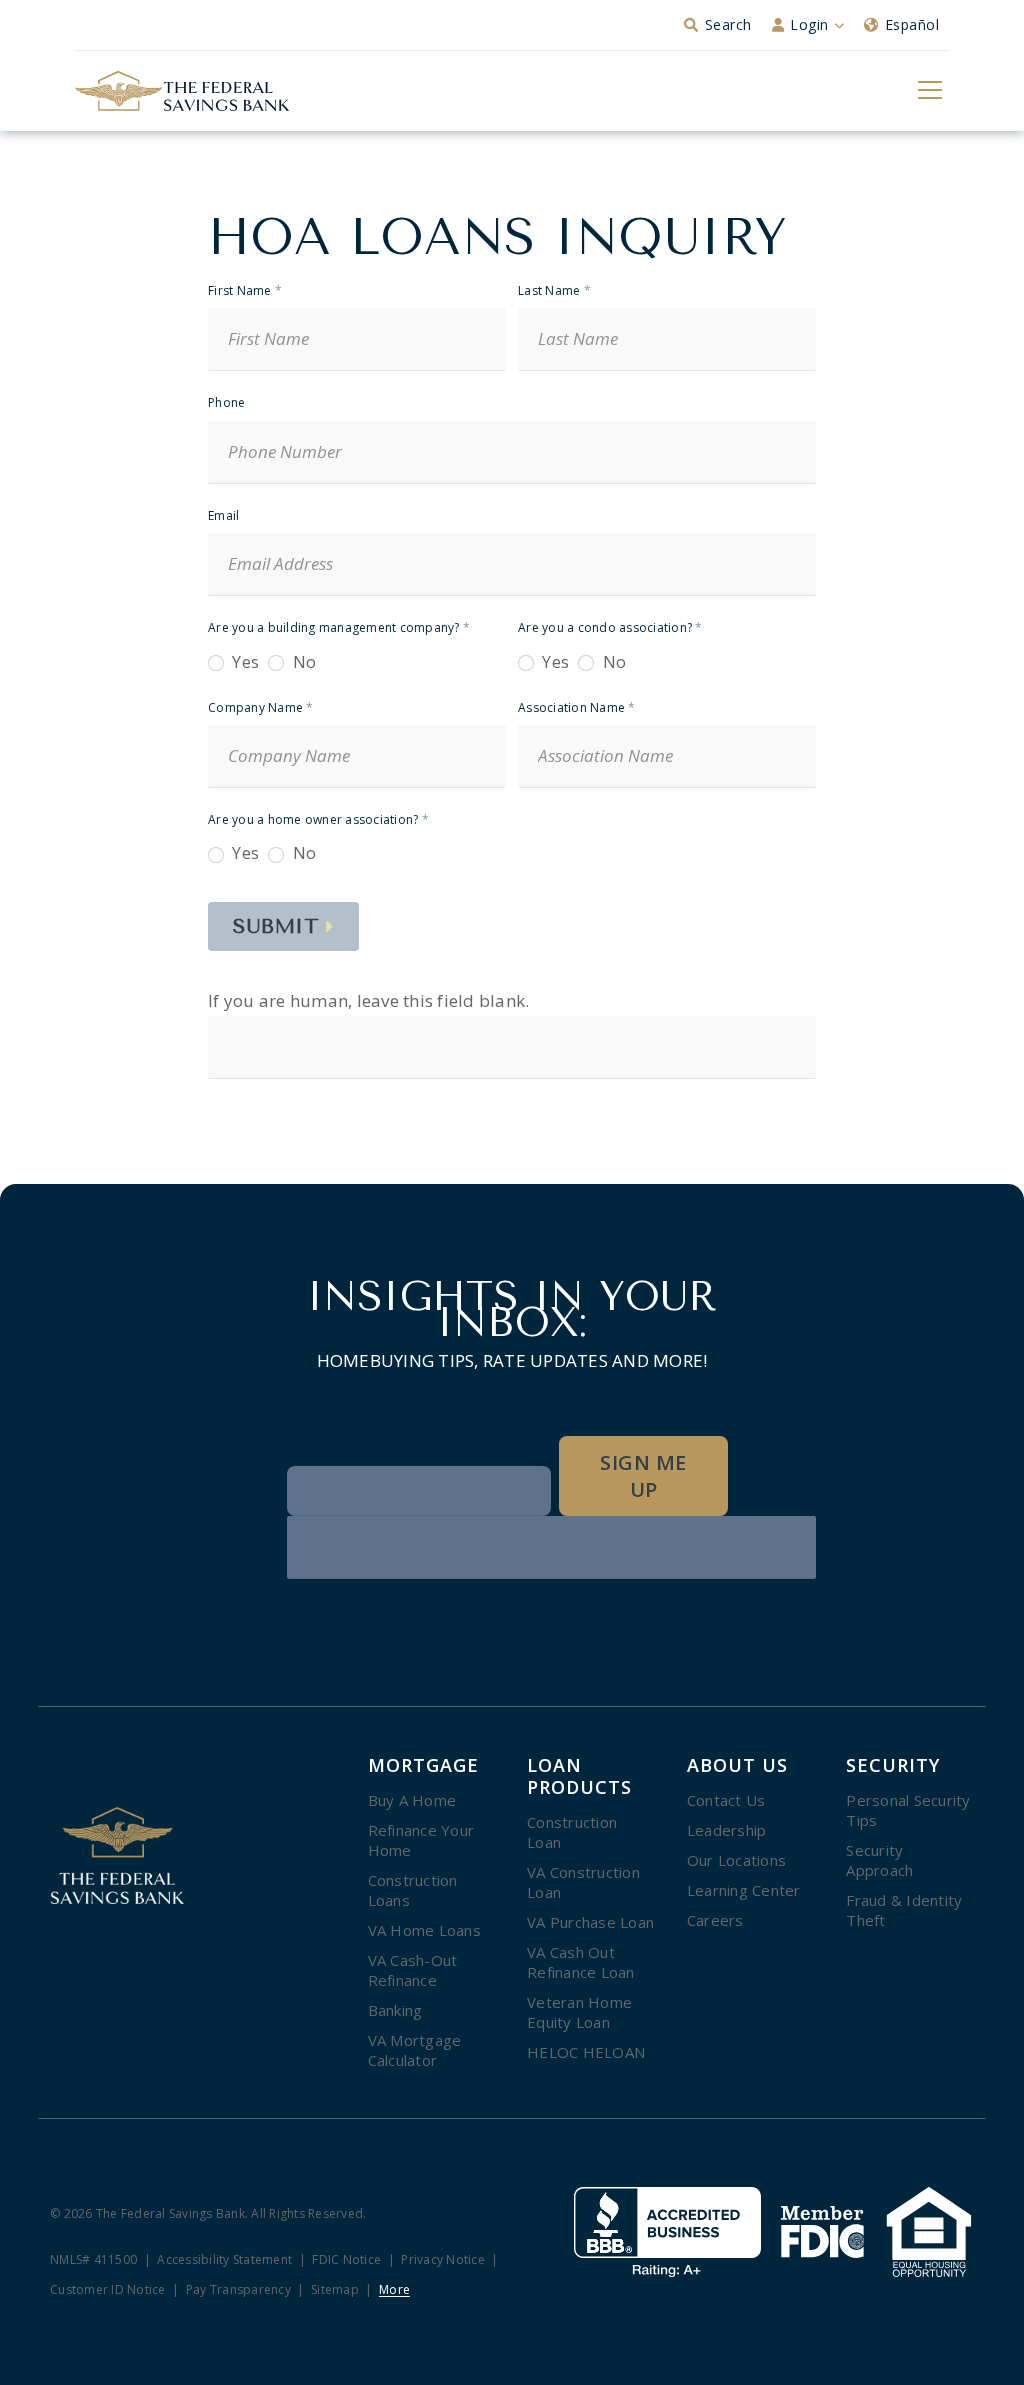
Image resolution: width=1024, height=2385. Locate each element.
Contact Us (726, 1800)
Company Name (261, 708)
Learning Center (744, 1890)
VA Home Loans (424, 1930)
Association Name (577, 708)
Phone (226, 403)
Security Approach (879, 1860)
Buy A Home (412, 1800)
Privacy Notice (443, 2260)
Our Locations (736, 1860)
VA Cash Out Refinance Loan (581, 1962)
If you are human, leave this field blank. (368, 1000)
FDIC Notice (346, 2260)
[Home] (182, 91)
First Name (245, 291)
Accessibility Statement (224, 2260)
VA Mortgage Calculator (415, 2050)
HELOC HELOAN (586, 2052)
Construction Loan (572, 1832)
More (394, 2290)
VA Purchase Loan (590, 1922)
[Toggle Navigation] (929, 89)
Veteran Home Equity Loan (579, 2012)
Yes (243, 662)
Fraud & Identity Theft (904, 1910)
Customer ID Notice (108, 2290)
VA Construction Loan (583, 1882)
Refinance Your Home (421, 1840)
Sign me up (643, 1476)
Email (223, 516)
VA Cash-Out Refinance (413, 1970)
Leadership (727, 1830)
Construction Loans (413, 1890)
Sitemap (335, 2290)
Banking (395, 2010)
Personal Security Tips (908, 1810)
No (302, 662)
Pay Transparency (238, 2290)
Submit (276, 926)
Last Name (554, 291)
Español (912, 24)
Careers (715, 1920)
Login (809, 24)
